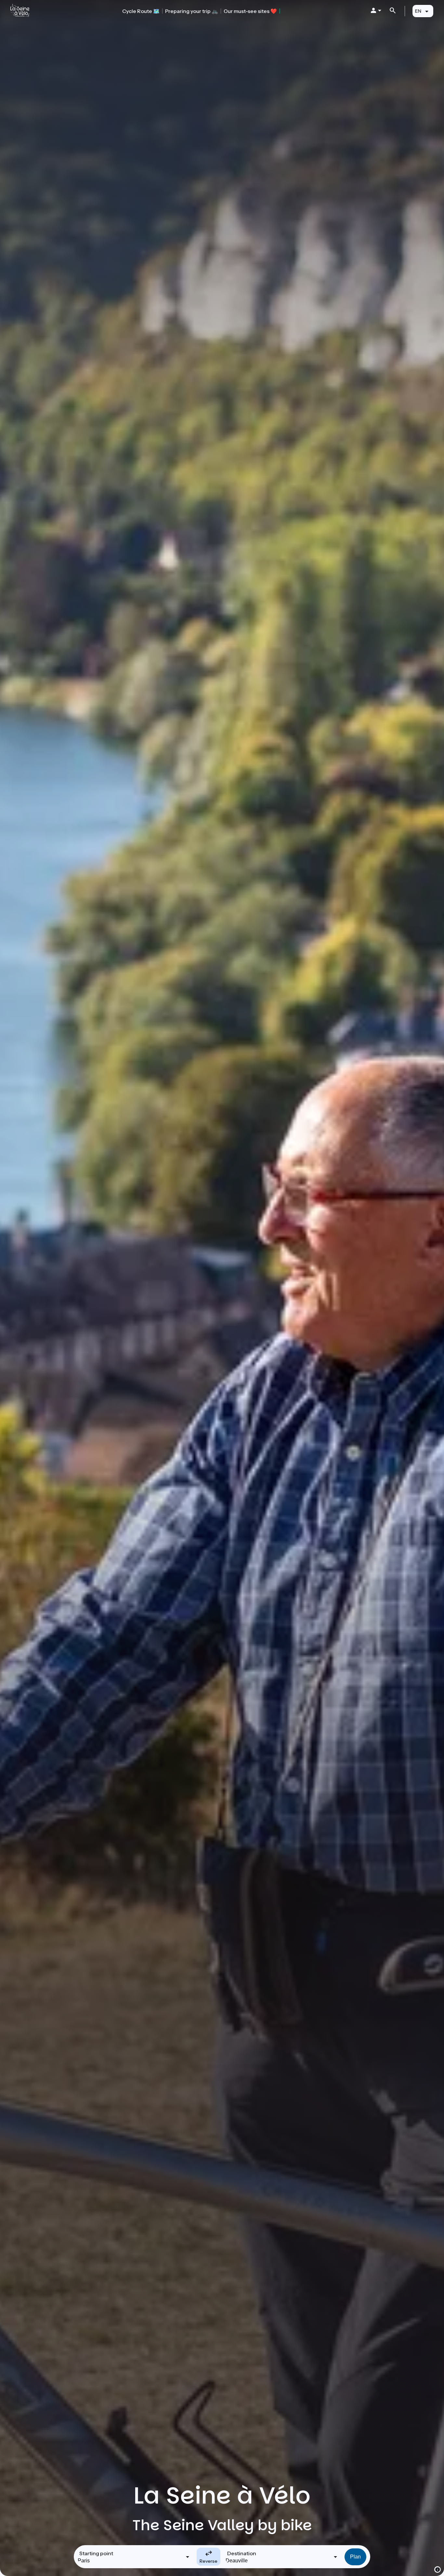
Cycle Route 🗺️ (141, 11)
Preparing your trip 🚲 (192, 11)
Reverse (209, 2561)
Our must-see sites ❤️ (250, 11)
